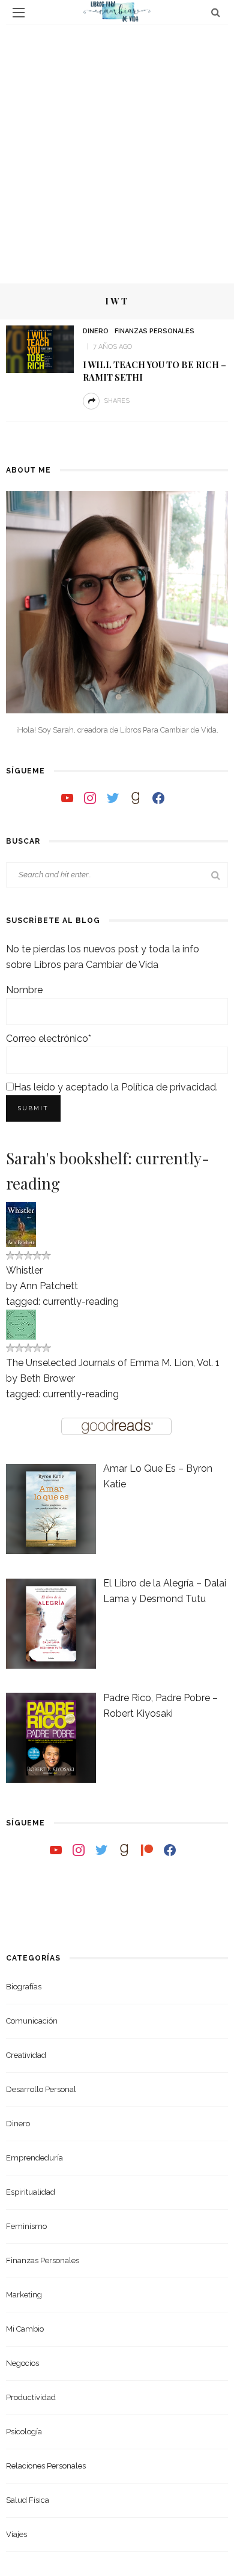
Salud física (28, 2500)
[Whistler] (21, 1224)
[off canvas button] (19, 13)
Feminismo (26, 2226)
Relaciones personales (46, 2466)
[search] (216, 12)
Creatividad (26, 2055)
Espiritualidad (31, 2192)
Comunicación (32, 2021)
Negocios (22, 2363)
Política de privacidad (169, 1087)
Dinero (96, 331)
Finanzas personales (154, 331)
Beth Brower (47, 1378)
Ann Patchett (49, 1286)
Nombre (24, 990)
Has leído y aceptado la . (116, 1087)
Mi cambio (25, 2329)
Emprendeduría (34, 2158)
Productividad (31, 2397)
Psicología (24, 2432)
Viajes (16, 2534)
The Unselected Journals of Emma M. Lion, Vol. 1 (113, 1363)
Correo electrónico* (49, 1039)
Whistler (24, 1270)
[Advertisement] (117, 148)
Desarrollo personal (41, 2089)
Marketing (24, 2295)
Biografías (24, 1987)
